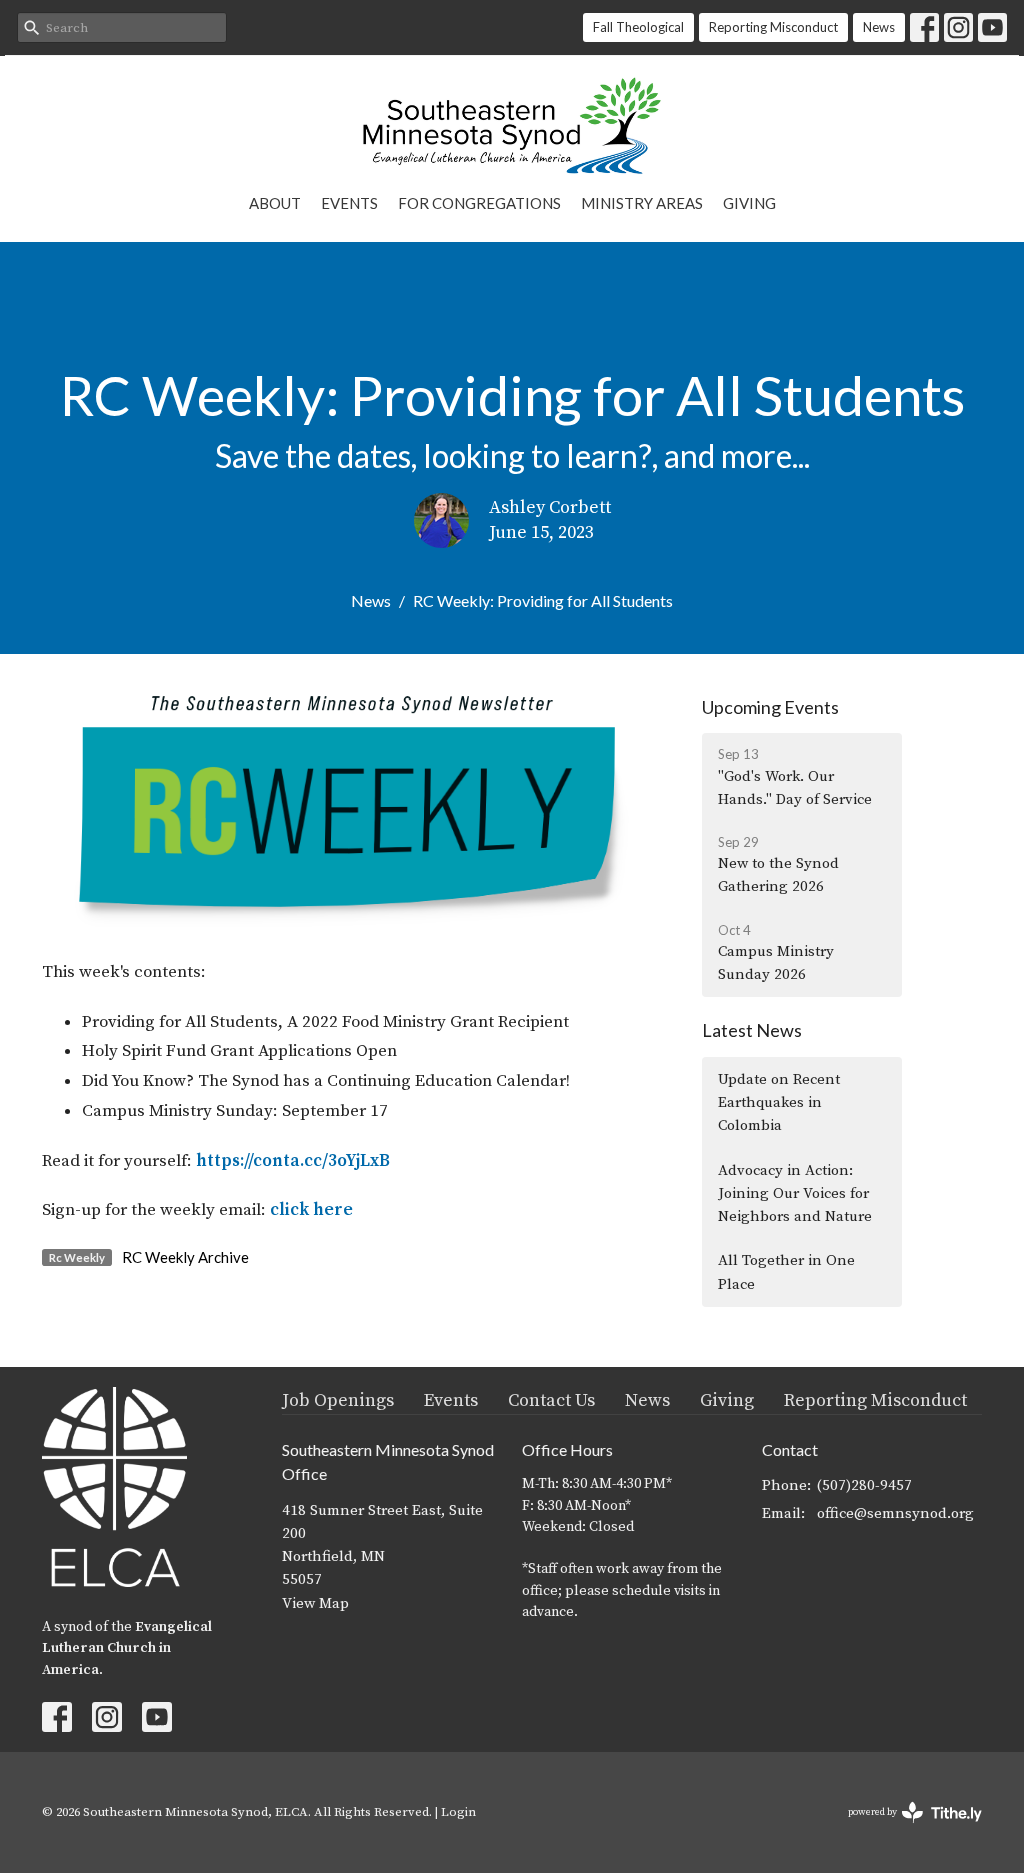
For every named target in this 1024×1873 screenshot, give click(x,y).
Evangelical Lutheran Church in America (127, 1648)
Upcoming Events (770, 707)
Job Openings (338, 1400)
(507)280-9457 (864, 1485)
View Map (315, 1603)
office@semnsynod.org (895, 1513)
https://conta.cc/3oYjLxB (293, 1161)
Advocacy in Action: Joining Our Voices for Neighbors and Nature (795, 1194)
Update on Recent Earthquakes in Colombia (779, 1103)
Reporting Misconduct (773, 27)
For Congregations (479, 203)
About (275, 203)
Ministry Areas (642, 203)
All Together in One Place (786, 1272)
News (879, 27)
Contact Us (551, 1400)
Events (349, 203)
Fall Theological (638, 27)
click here (311, 1210)
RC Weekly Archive (185, 1257)
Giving (749, 203)
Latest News (752, 1030)
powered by (903, 1829)
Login (458, 1812)
